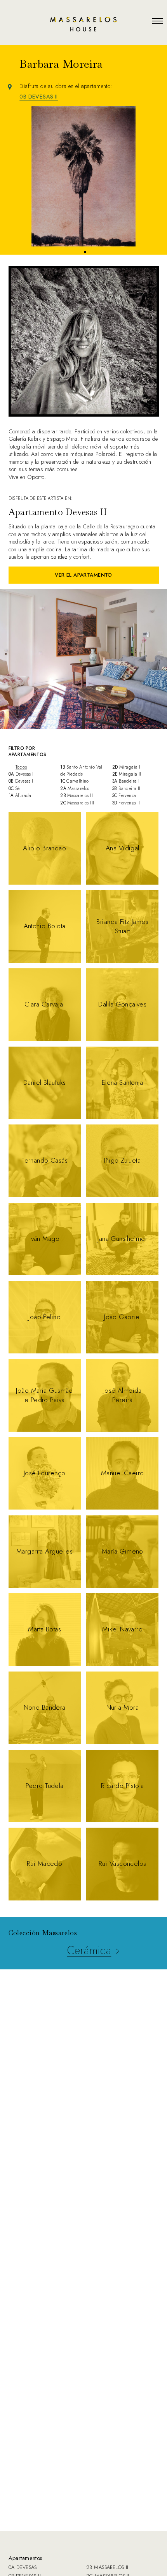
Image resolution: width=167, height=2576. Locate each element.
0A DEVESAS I (24, 2567)
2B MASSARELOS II (107, 2567)
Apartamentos (26, 2558)
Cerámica (89, 1950)
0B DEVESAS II (39, 97)
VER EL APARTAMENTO (83, 575)
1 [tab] (81, 252)
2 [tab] (85, 252)
